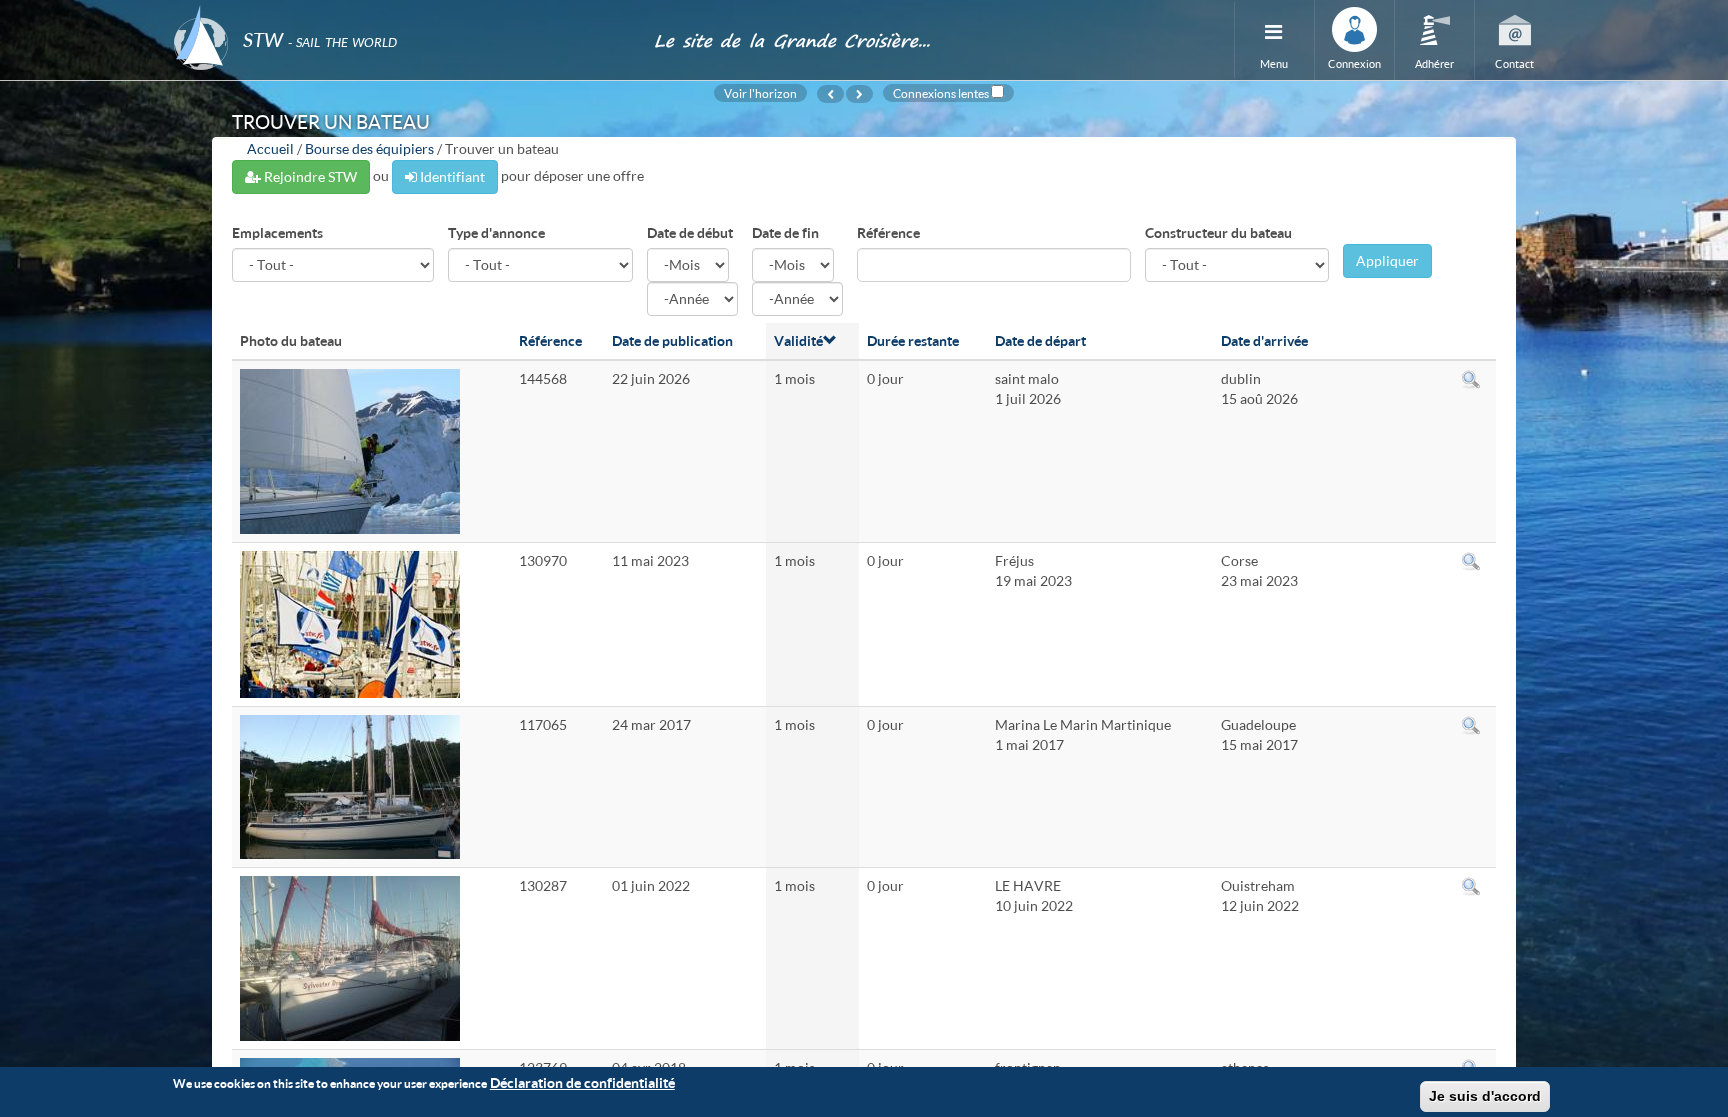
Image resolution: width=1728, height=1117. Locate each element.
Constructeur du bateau (1218, 232)
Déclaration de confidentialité (582, 1082)
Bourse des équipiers (369, 148)
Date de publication (672, 340)
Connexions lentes (941, 93)
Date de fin (785, 232)
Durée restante (913, 340)
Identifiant (451, 176)
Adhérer (1434, 63)
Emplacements (277, 232)
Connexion (1354, 63)
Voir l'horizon (760, 93)
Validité (798, 340)
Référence (888, 232)
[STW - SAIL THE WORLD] (401, 12)
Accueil (270, 148)
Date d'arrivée (1264, 340)
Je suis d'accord (1485, 1096)
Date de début (690, 232)
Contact (1514, 63)
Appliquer (1387, 260)
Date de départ (1040, 340)
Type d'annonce (496, 232)
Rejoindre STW (309, 176)
